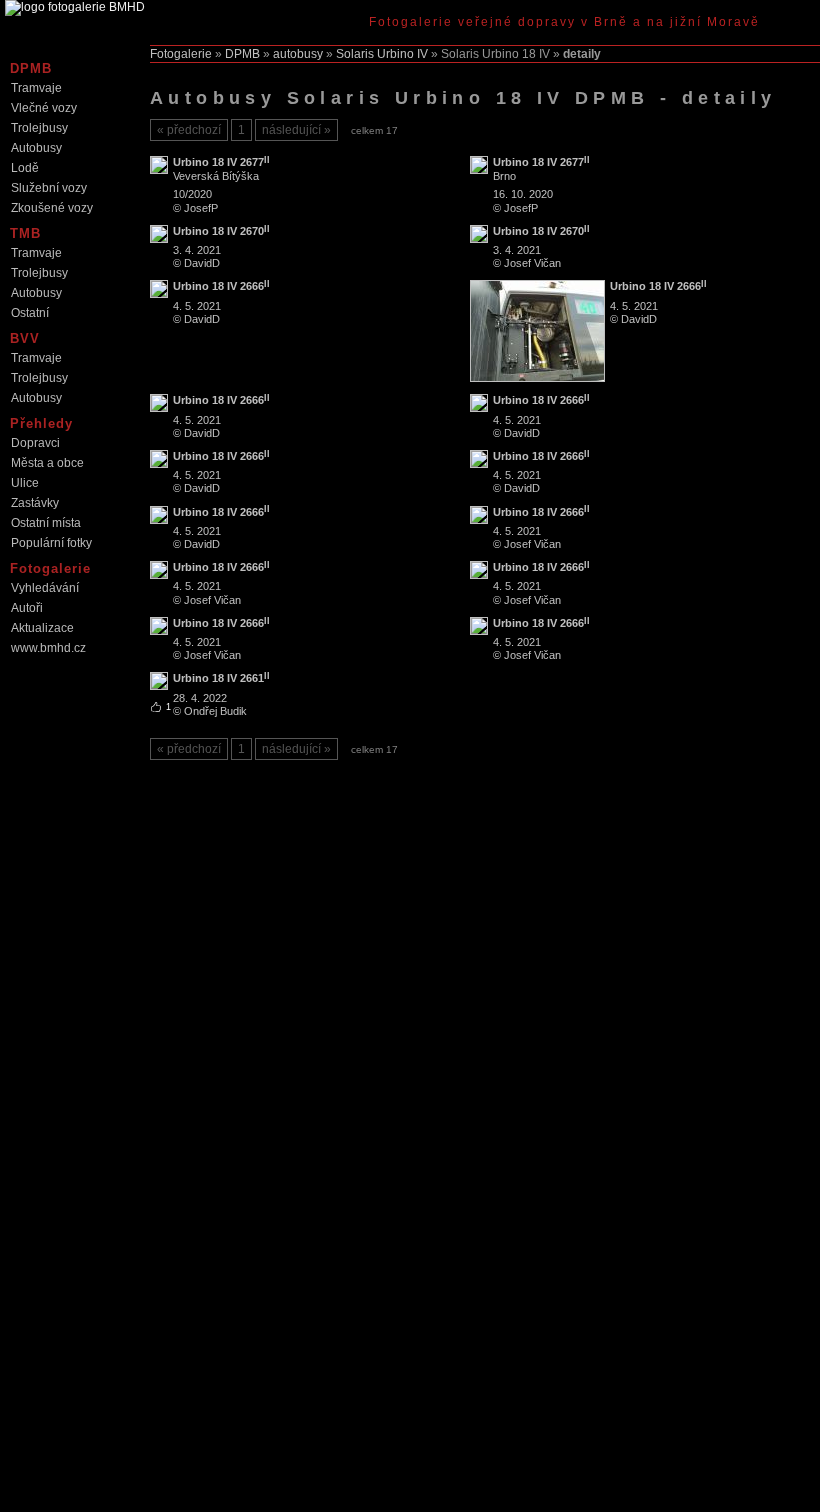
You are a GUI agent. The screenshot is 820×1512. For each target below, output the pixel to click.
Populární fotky (51, 543)
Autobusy (36, 148)
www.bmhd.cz (48, 648)
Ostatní (30, 313)
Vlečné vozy (44, 108)
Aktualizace (42, 628)
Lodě (25, 168)
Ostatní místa (46, 523)
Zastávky (35, 503)
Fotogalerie (181, 54)
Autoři (27, 608)
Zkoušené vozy (52, 208)
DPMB (242, 54)
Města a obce (47, 463)
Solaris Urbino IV (382, 54)
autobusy (298, 54)
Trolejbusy (39, 128)
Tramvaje (36, 88)
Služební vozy (49, 188)
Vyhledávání (45, 588)
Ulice (25, 483)
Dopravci (35, 443)
